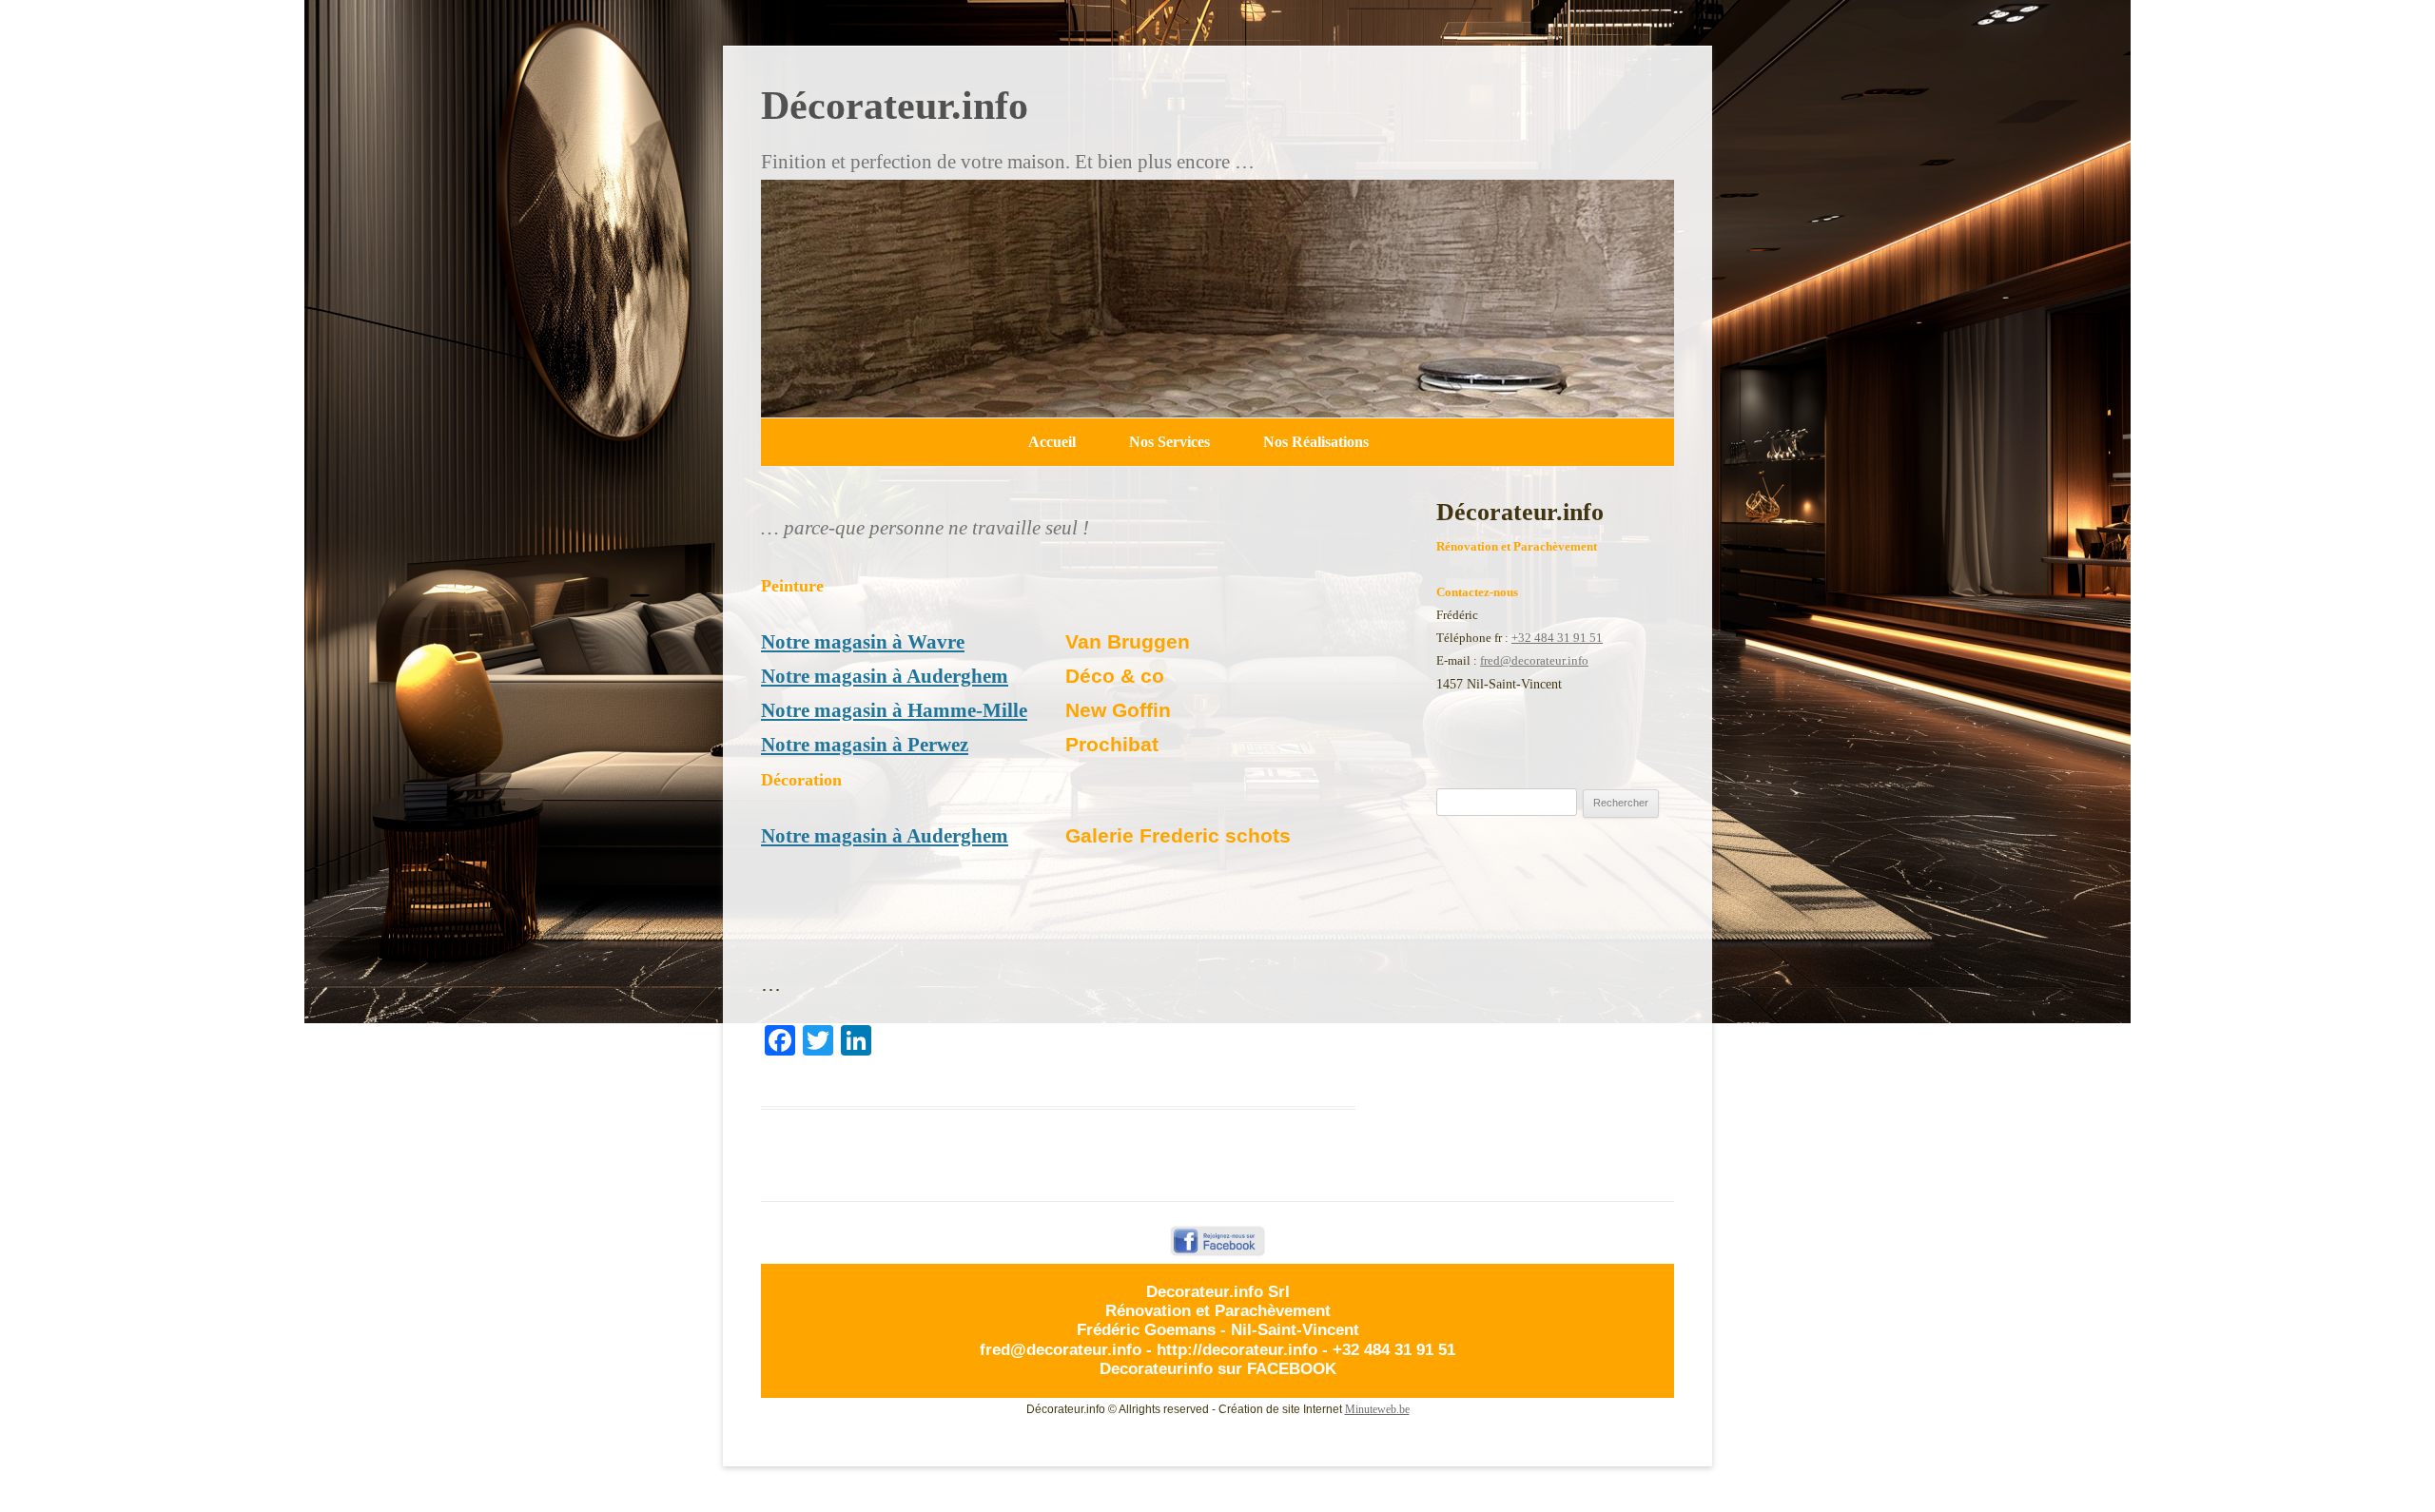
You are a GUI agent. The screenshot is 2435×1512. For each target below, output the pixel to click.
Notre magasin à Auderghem (885, 676)
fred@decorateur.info (1534, 660)
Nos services (1169, 442)
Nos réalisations (1316, 442)
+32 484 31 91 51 (1557, 638)
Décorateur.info (895, 106)
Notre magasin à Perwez (865, 745)
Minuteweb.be (1377, 1409)
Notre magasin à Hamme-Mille (894, 710)
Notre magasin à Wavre (863, 642)
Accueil (1052, 442)
